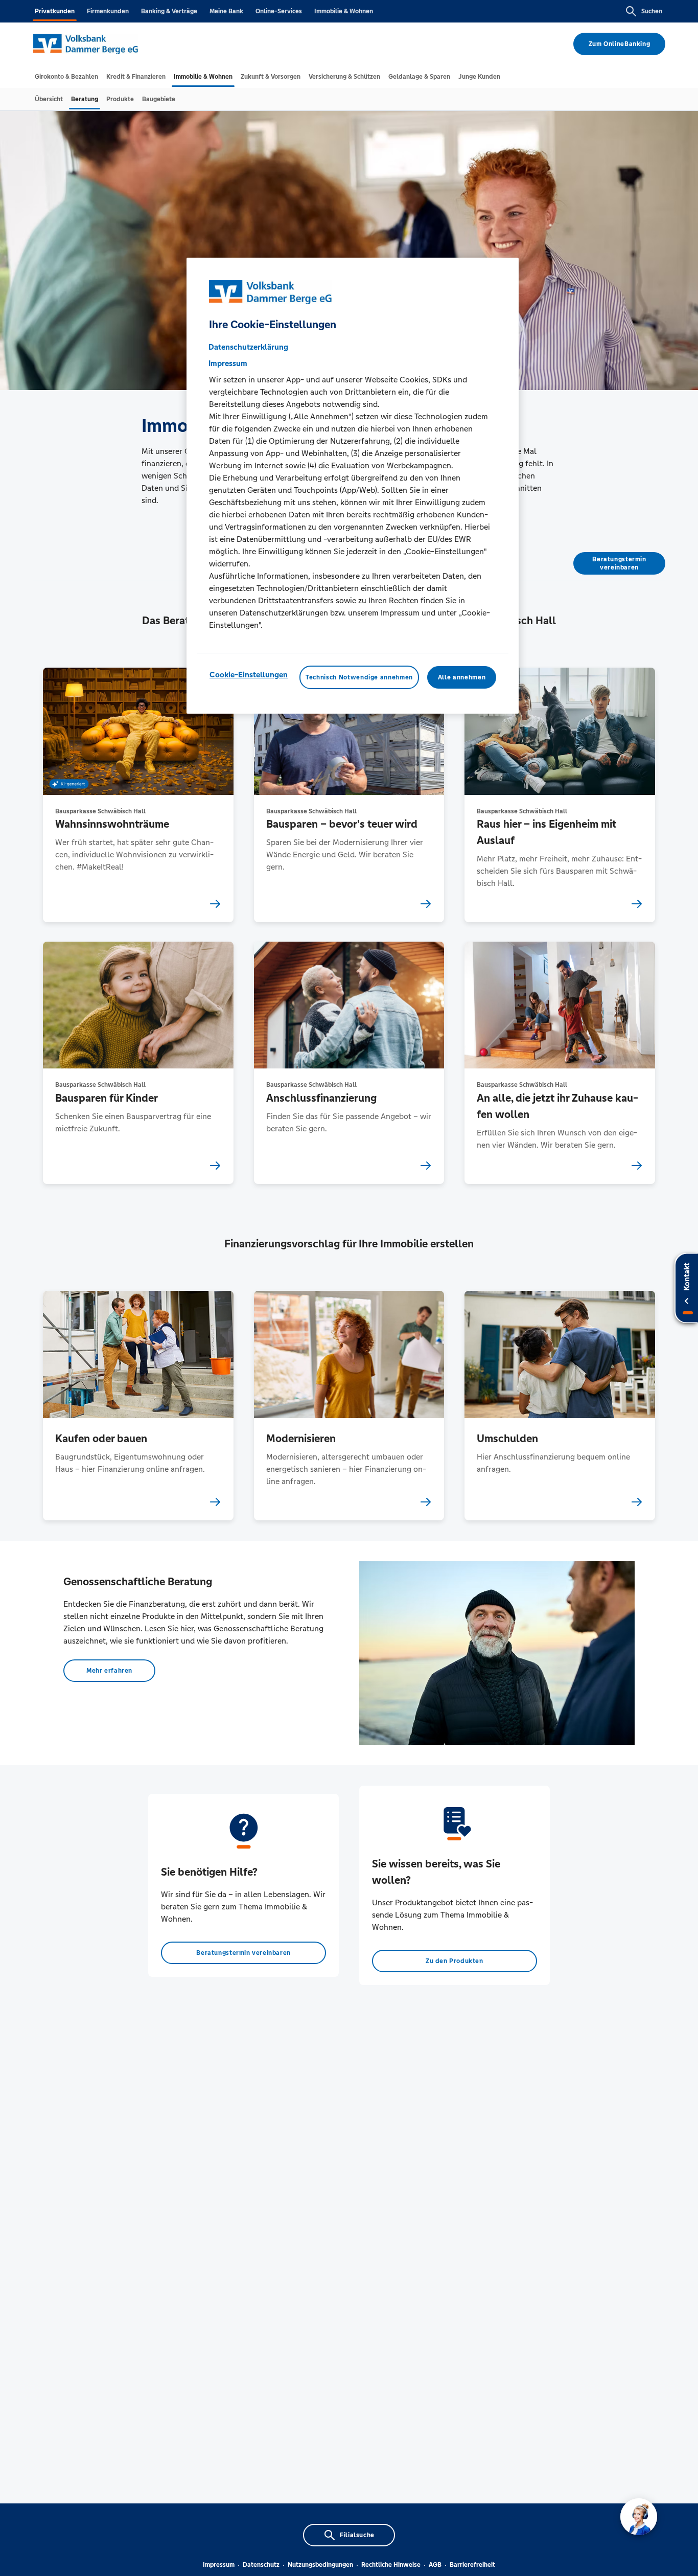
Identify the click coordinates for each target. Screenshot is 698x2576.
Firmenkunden (108, 11)
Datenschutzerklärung (248, 347)
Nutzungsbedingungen (320, 2565)
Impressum (219, 2565)
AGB (435, 2565)
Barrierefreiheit (472, 2565)
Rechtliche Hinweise (391, 2565)
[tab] (66, 77)
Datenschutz (261, 2565)
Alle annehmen (462, 677)
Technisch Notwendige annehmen (359, 677)
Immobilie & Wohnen (344, 11)
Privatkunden (55, 11)
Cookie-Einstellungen (249, 675)
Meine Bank (226, 11)
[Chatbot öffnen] (639, 2517)
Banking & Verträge (169, 11)
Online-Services (279, 11)
